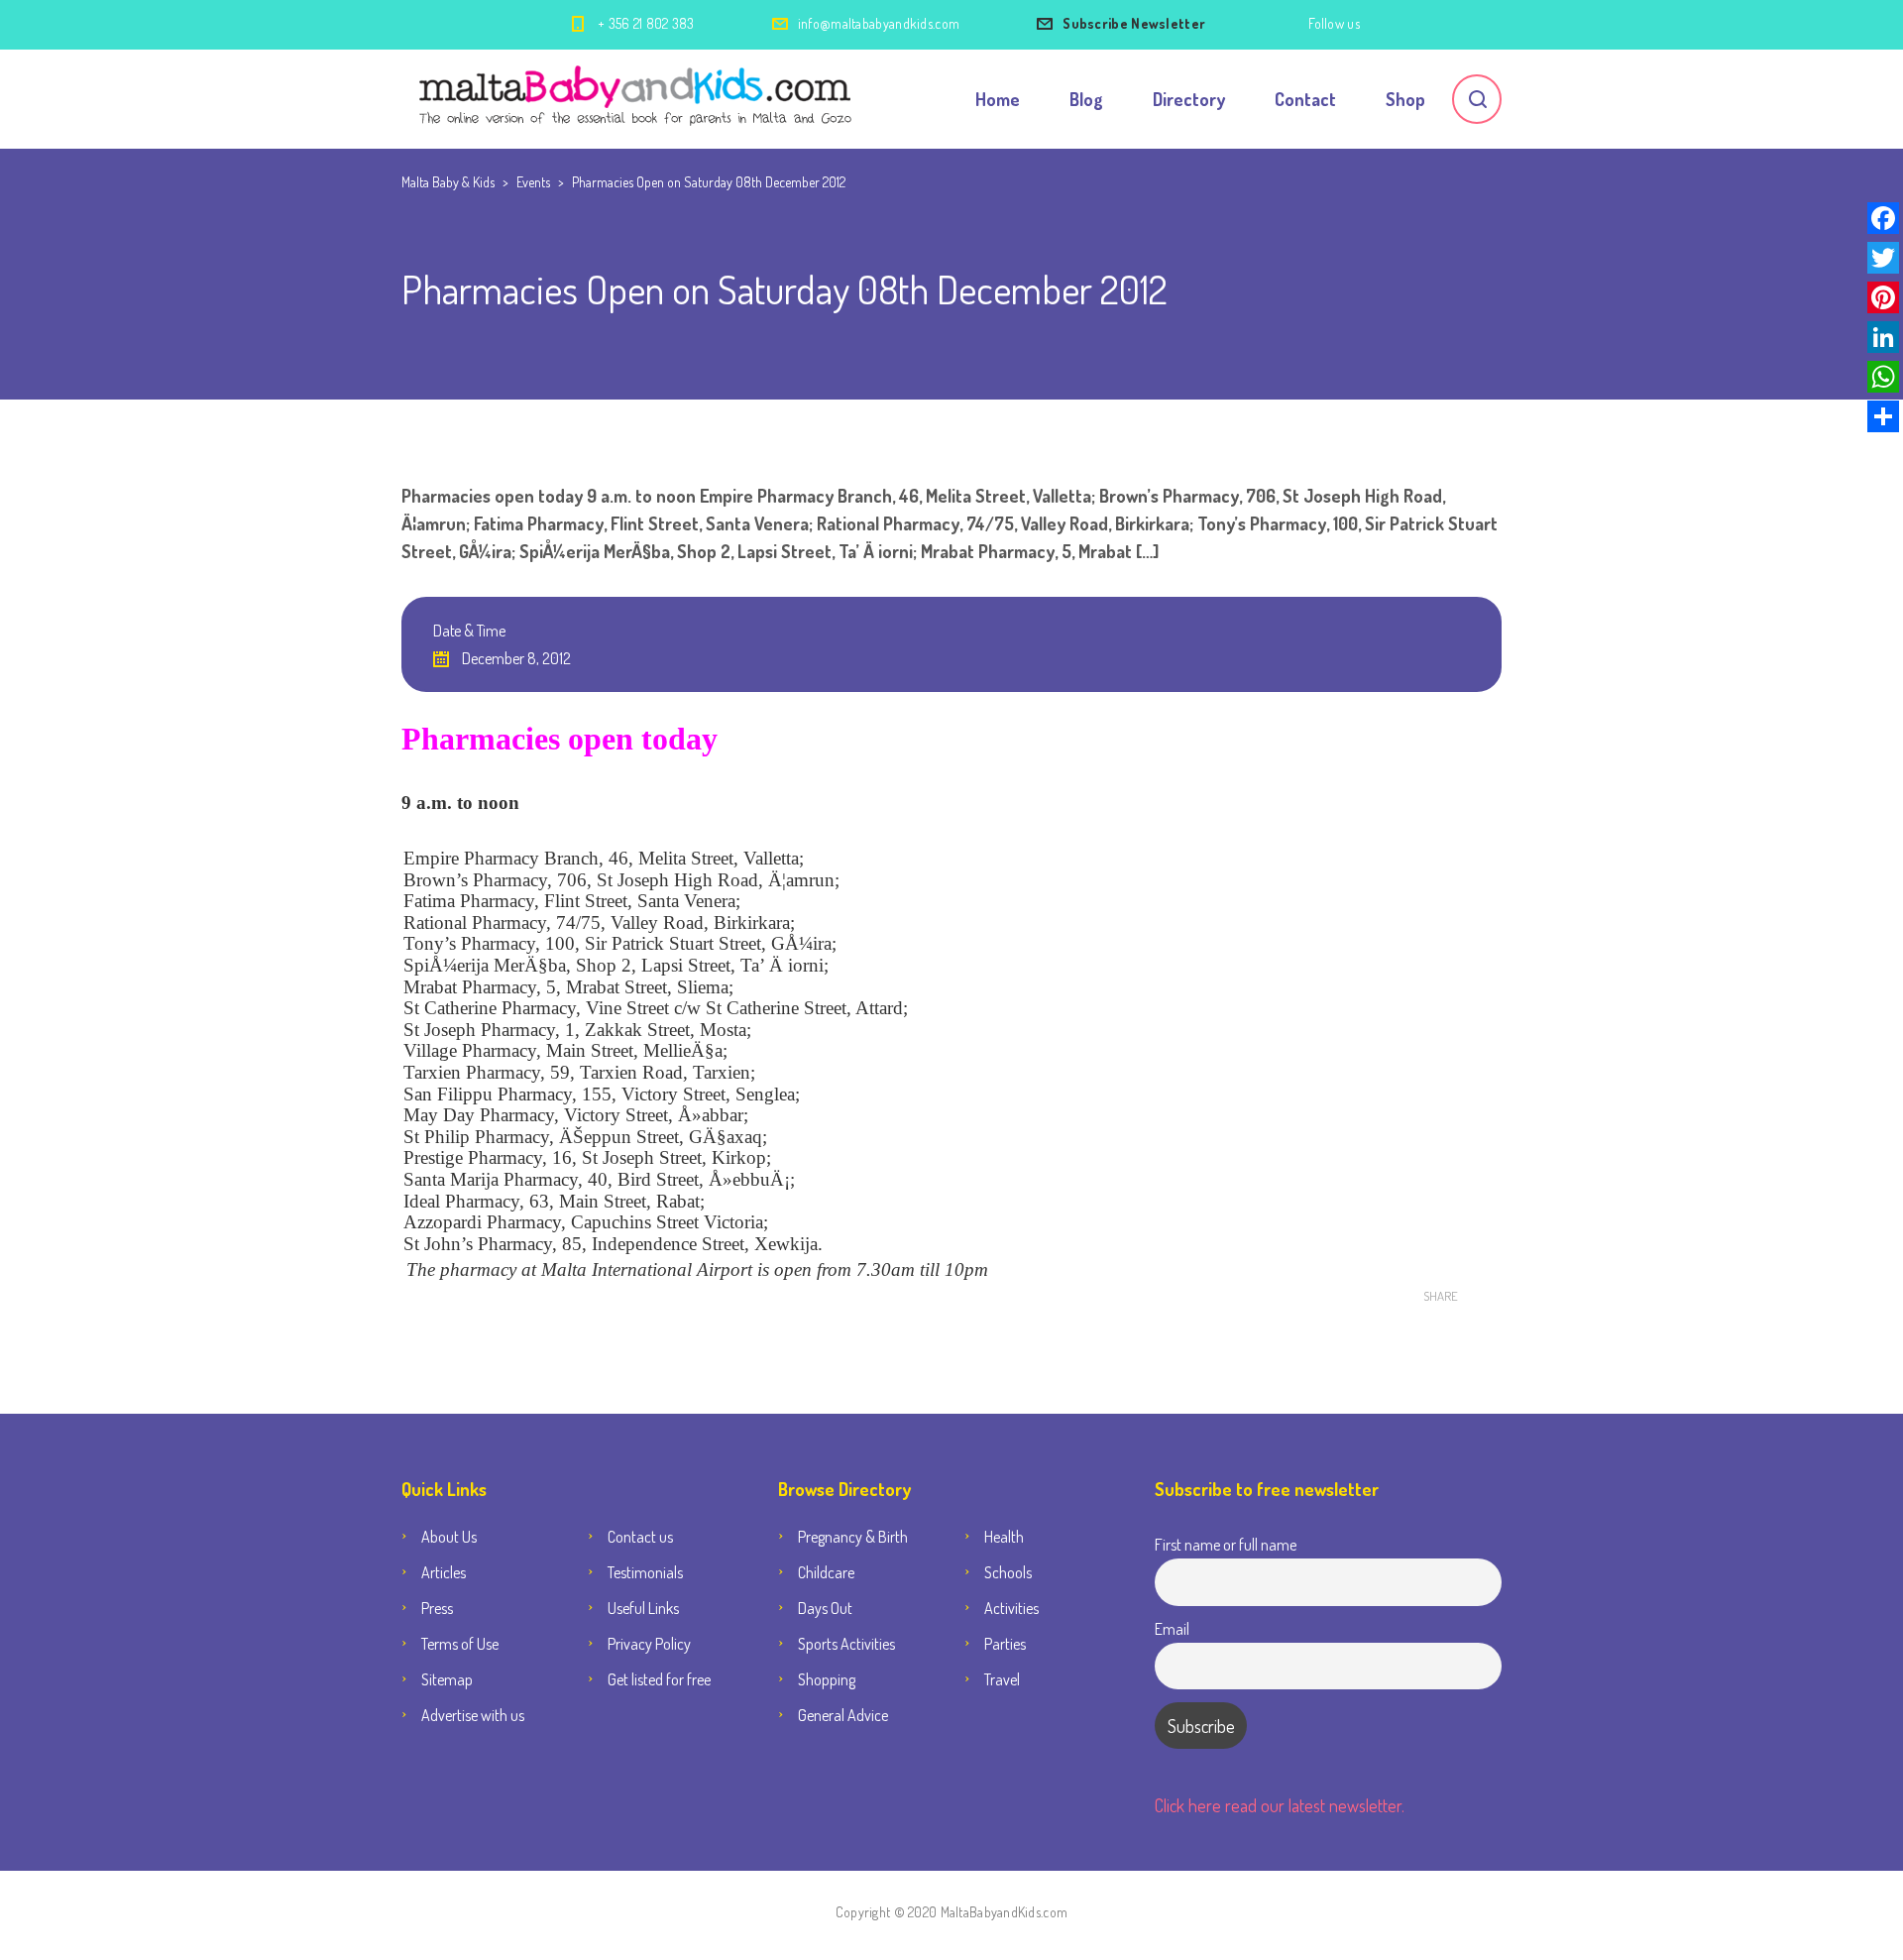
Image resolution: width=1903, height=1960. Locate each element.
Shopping (827, 1679)
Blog (1086, 99)
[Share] (1883, 416)
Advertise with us (473, 1715)
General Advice (843, 1715)
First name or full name (1226, 1544)
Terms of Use (460, 1644)
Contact (1305, 99)
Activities (1011, 1608)
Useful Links (643, 1608)
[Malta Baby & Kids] (638, 99)
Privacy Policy (649, 1644)
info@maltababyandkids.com (879, 23)
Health (1004, 1537)
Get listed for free (659, 1679)
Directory (1189, 99)
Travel (1002, 1679)
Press (437, 1608)
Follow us (1334, 23)
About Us (449, 1537)
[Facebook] (1883, 218)
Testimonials (645, 1572)
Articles (444, 1572)
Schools (1008, 1572)
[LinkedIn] (1883, 337)
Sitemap (447, 1679)
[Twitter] (1883, 258)
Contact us (640, 1537)
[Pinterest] (1883, 297)
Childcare (826, 1572)
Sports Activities (846, 1644)
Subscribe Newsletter (1134, 23)
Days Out (825, 1608)
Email (1172, 1628)
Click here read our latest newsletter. (1280, 1805)
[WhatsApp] (1883, 377)
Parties (1005, 1644)
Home (998, 99)
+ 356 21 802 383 (646, 23)
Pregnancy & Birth (853, 1537)
